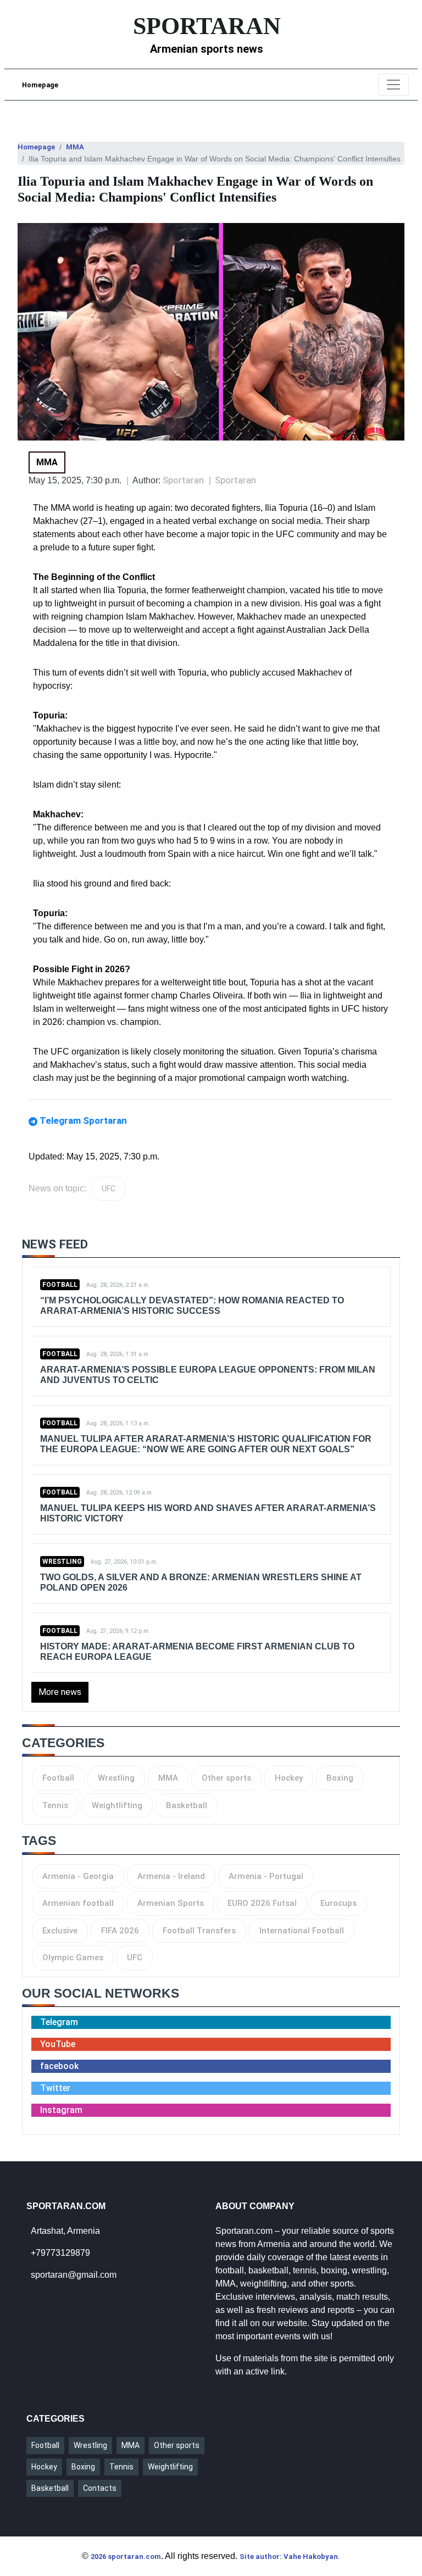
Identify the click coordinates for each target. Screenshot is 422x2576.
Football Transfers (199, 1931)
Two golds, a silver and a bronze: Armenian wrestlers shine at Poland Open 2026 (201, 1582)
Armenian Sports (171, 1903)
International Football (302, 1931)
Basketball (187, 1805)
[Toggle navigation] (393, 85)
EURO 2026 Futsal (262, 1903)
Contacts (100, 2488)
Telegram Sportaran (83, 1120)
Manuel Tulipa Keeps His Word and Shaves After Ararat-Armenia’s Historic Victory (208, 1513)
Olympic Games (73, 1958)
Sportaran (235, 480)
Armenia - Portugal (266, 1876)
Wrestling (62, 1562)
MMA (75, 147)
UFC (109, 1189)
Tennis (55, 1805)
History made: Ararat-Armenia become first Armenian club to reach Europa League (197, 1652)
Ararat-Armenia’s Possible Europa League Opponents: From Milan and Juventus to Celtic (208, 1375)
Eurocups (338, 1903)
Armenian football (78, 1903)
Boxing (340, 1778)
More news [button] (60, 1692)
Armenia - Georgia (78, 1876)
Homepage (40, 85)
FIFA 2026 (120, 1931)
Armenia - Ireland (171, 1876)
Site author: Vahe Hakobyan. (290, 2557)
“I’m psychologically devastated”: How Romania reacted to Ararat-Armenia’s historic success (192, 1306)
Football (60, 1285)
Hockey (289, 1778)
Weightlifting (117, 1805)
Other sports (226, 1778)
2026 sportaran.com (126, 2557)
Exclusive (60, 1931)
